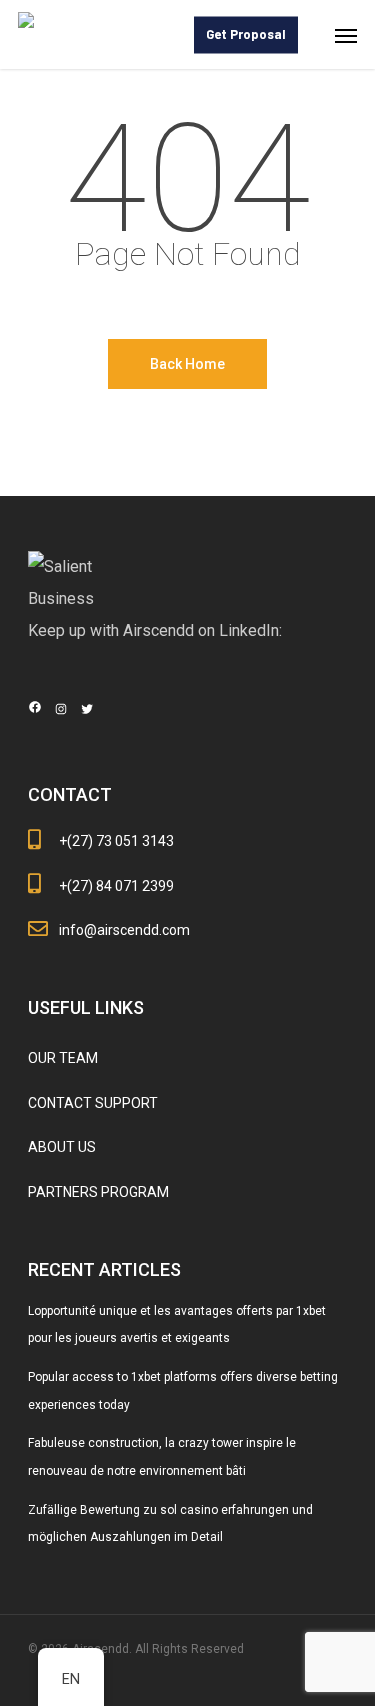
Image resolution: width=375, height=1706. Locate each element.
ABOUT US (62, 1147)
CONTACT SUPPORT (93, 1103)
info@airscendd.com (124, 930)
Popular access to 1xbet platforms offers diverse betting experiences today (183, 1391)
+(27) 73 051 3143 (116, 841)
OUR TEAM (63, 1058)
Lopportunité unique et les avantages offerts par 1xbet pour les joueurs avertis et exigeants (177, 1325)
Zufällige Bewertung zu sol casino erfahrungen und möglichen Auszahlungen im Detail (170, 1524)
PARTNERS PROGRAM (98, 1192)
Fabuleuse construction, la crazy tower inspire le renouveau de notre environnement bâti (162, 1457)
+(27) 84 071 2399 (116, 886)
